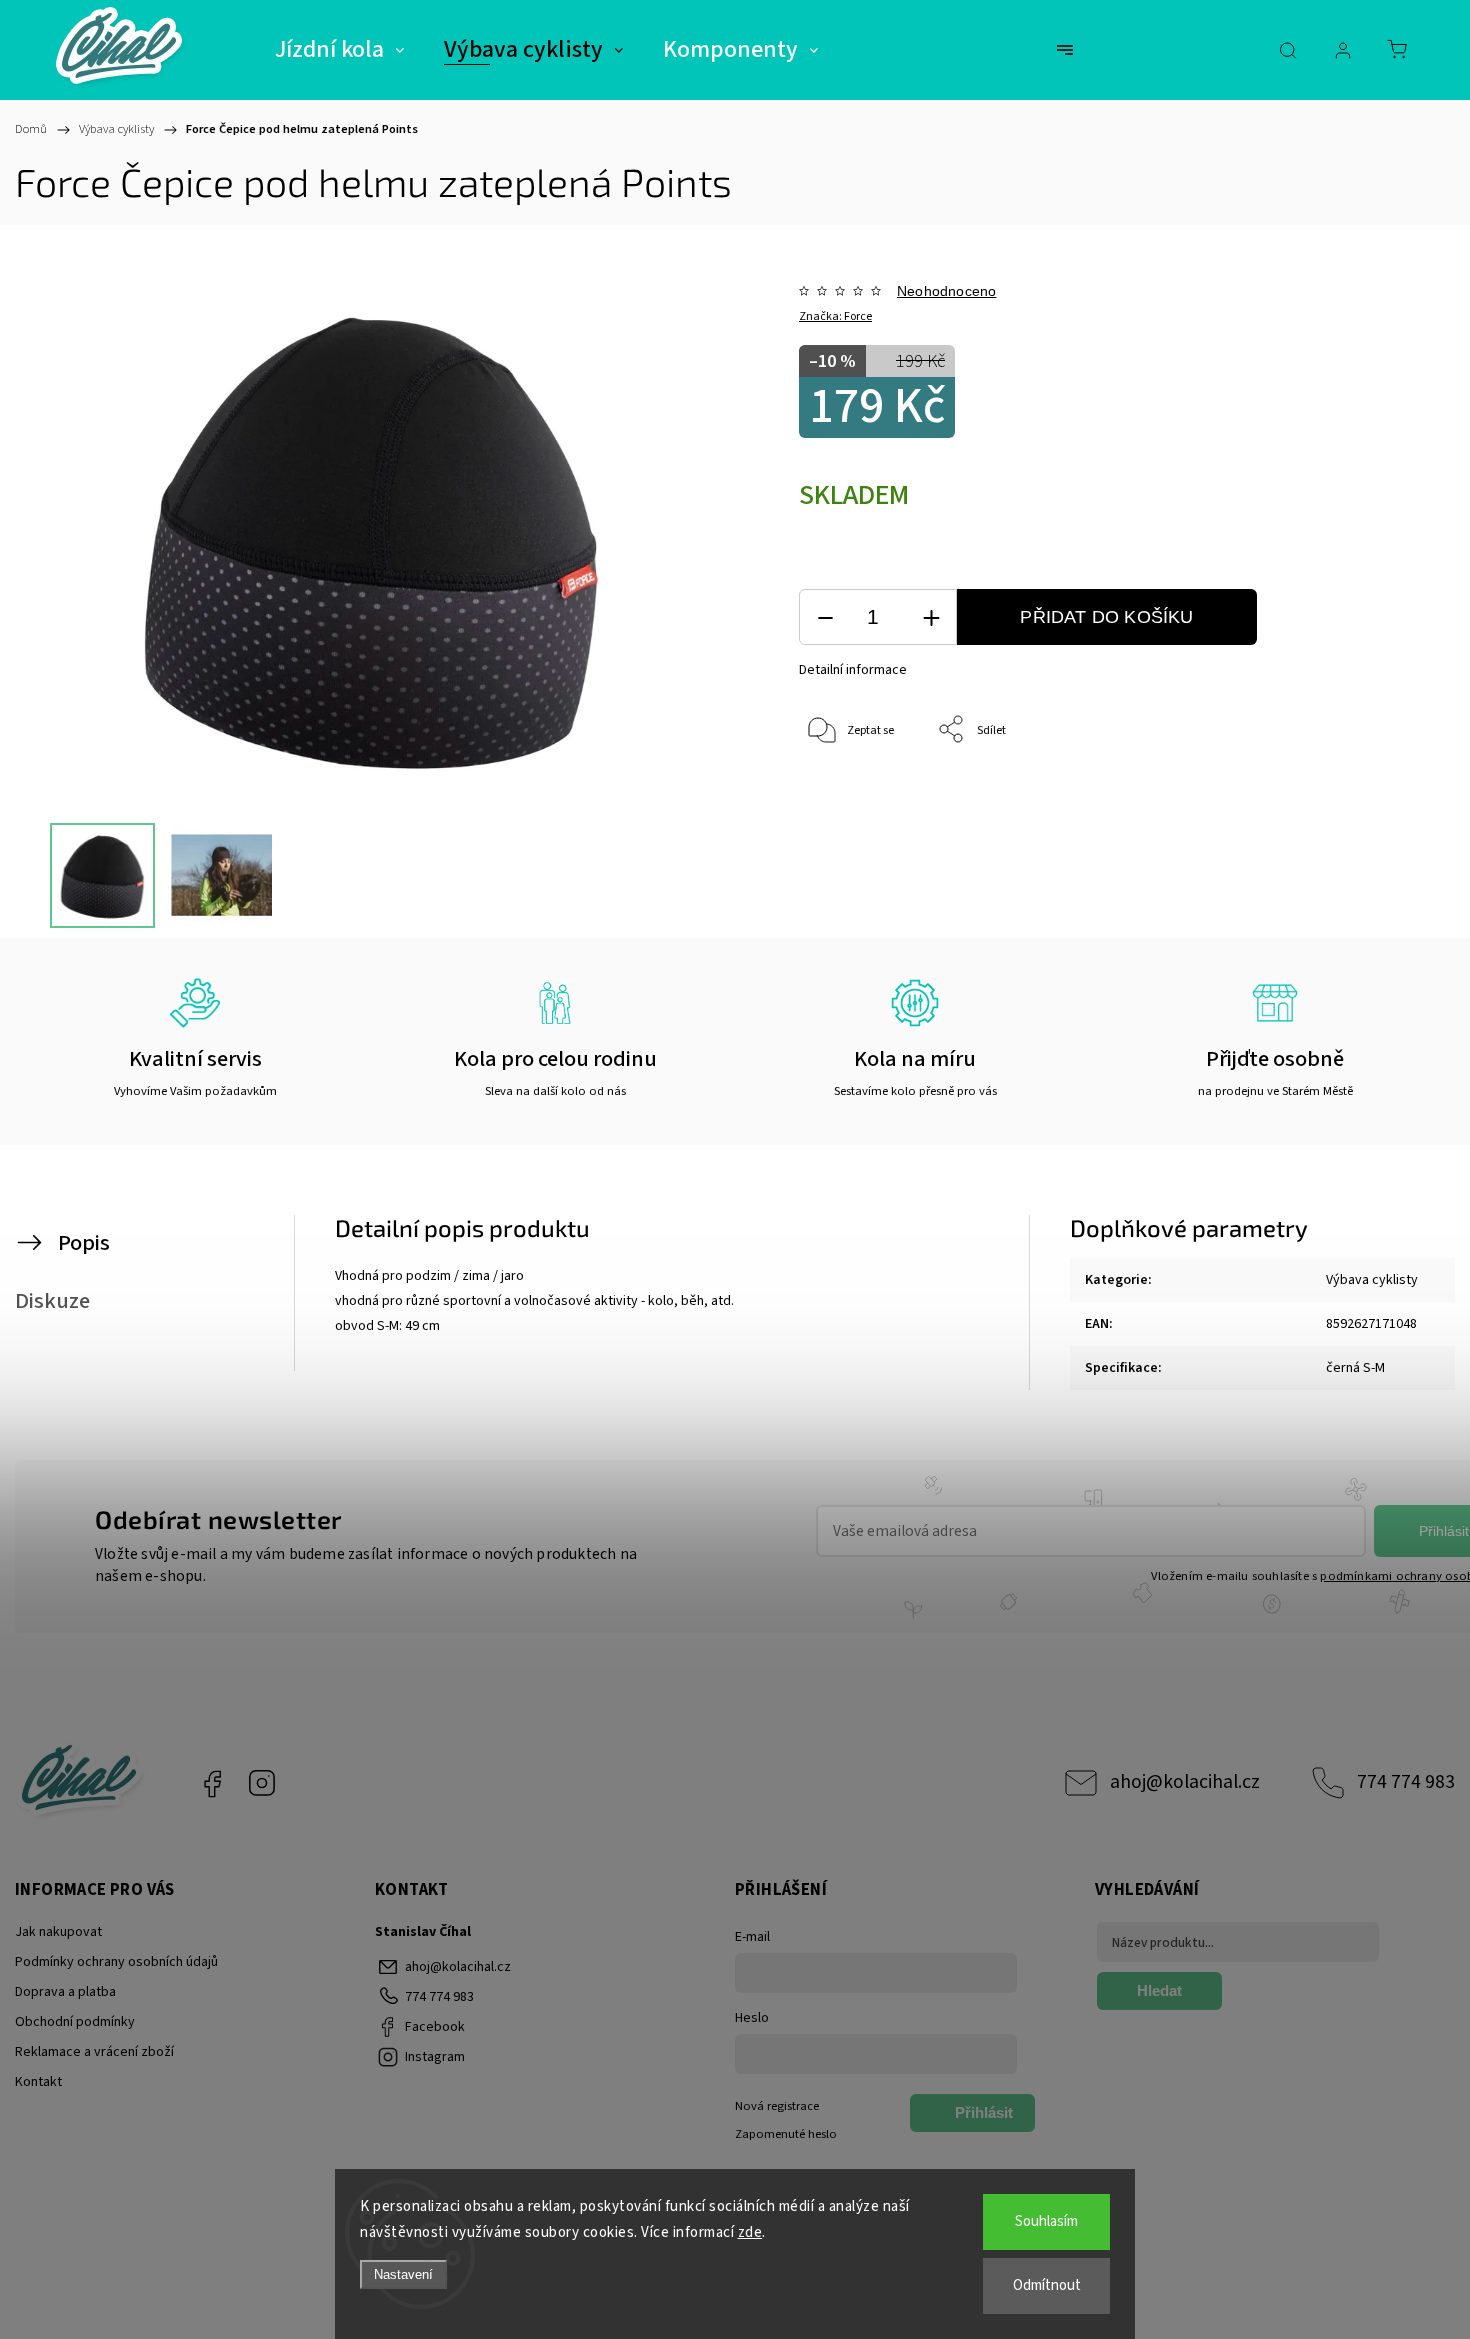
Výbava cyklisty (1372, 1280)
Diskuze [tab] (52, 1301)
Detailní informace (853, 670)
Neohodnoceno (946, 291)
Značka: (835, 316)
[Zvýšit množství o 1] (931, 617)
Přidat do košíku (1106, 617)
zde (750, 2232)
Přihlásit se (984, 2118)
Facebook (212, 1783)
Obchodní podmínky (75, 2022)
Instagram (262, 1783)
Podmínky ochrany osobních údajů (116, 1962)
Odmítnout (1047, 2285)
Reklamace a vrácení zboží (94, 2052)
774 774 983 (1406, 1782)
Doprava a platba (65, 1992)
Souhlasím (1046, 2221)
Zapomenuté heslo (786, 2134)
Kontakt (38, 2082)
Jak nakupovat (58, 1932)
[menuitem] (339, 50)
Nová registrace (777, 2106)
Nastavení (403, 2274)
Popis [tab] (84, 1243)
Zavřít (1358, 796)
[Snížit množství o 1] (825, 617)
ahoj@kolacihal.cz (1185, 1782)
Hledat (1159, 1990)
